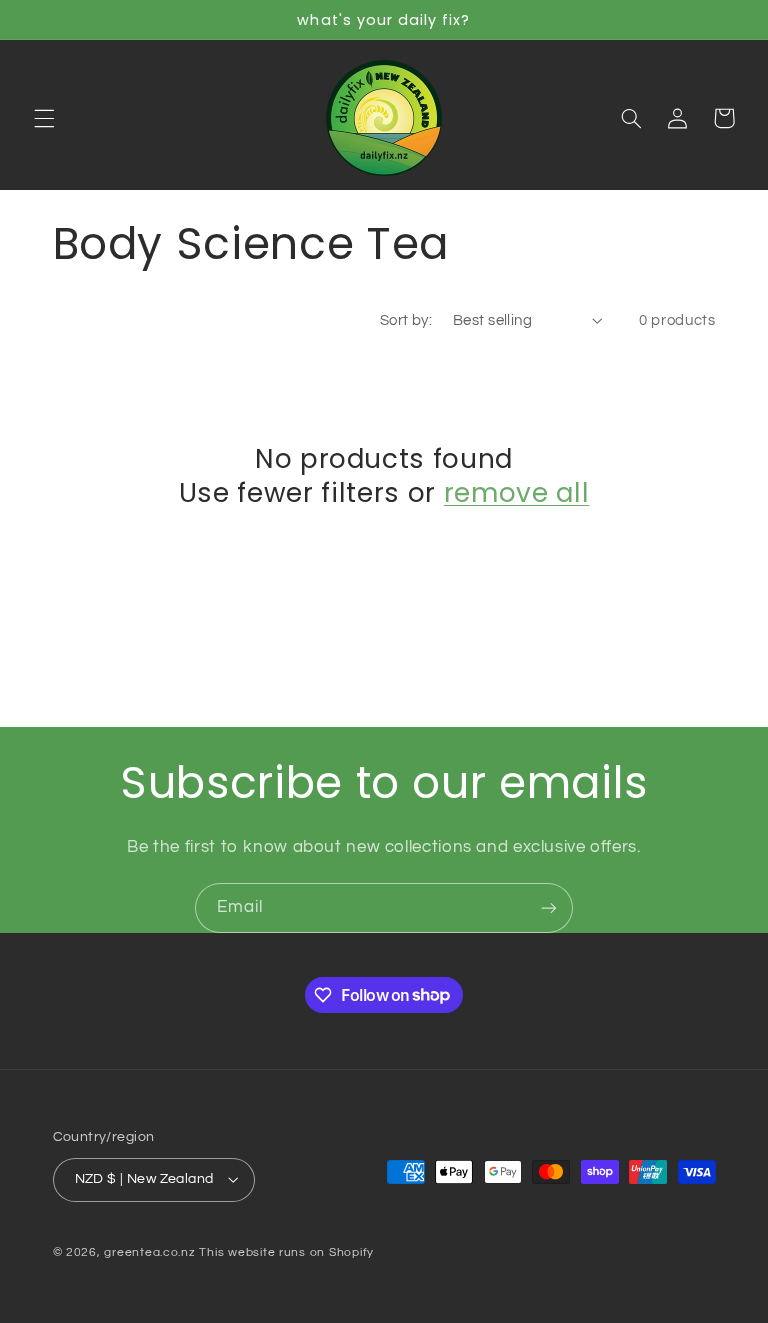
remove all (517, 493)
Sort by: (406, 320)
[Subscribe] (549, 907)
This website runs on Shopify (286, 1252)
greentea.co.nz (149, 1252)
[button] (44, 118)
